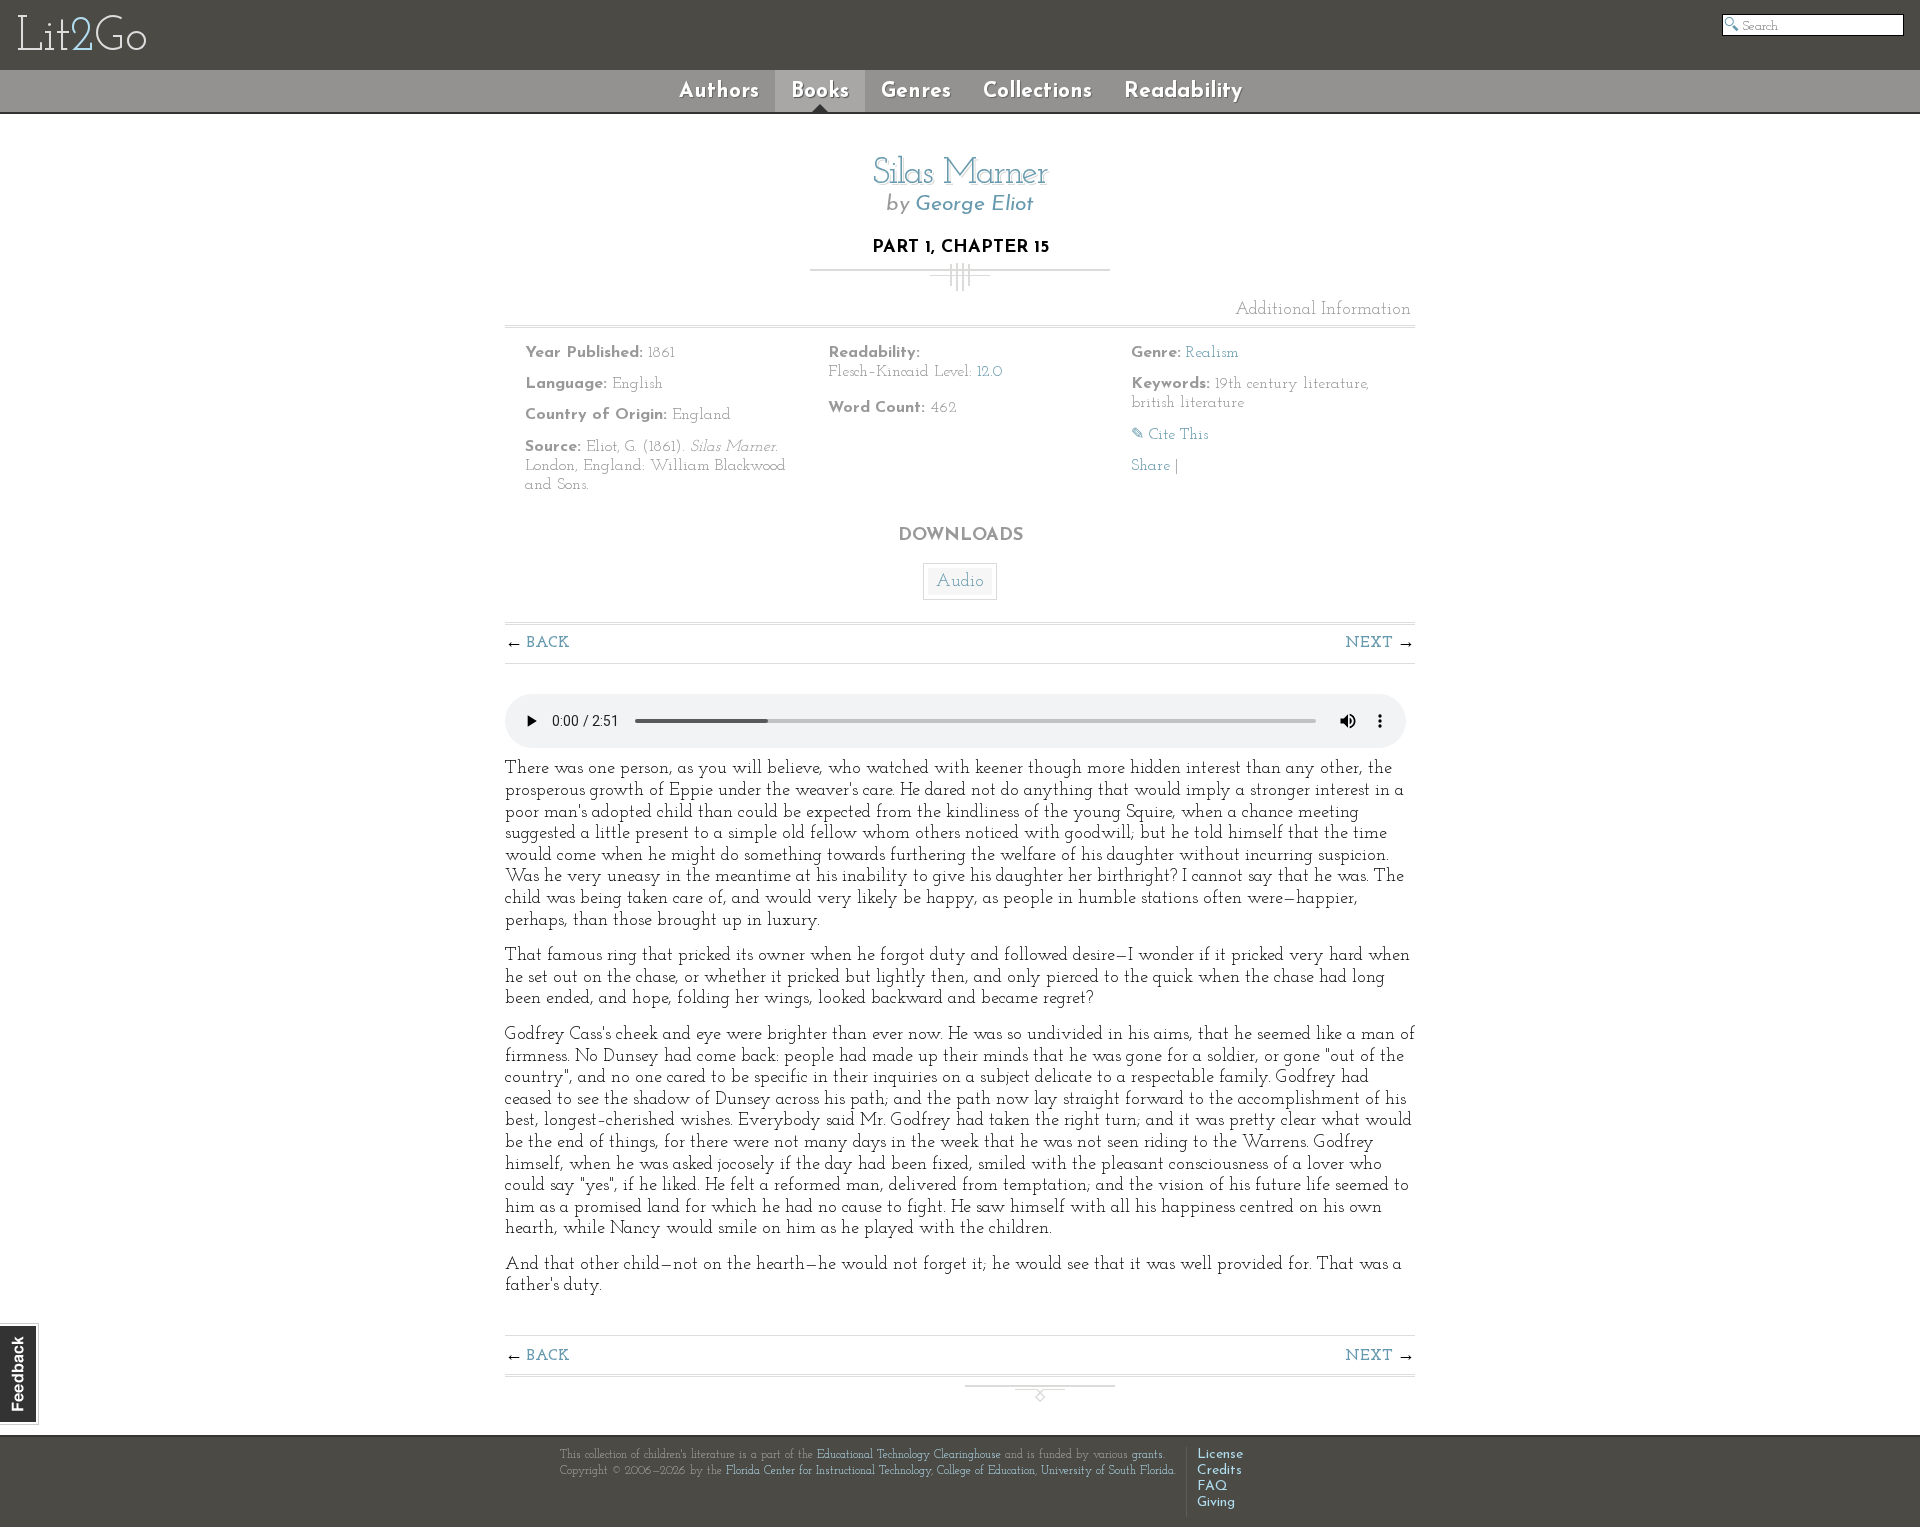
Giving (1216, 1502)
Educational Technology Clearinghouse (909, 1455)
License (1220, 1454)
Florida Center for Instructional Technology (828, 1471)
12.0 (990, 372)
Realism (1212, 353)
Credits (1219, 1470)
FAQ (1212, 1486)
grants (1147, 1455)
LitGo (81, 38)
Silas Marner (960, 174)
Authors (719, 91)
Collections (1037, 91)
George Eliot (974, 204)
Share (1150, 466)
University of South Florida (1107, 1471)
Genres (916, 91)
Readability (1183, 91)
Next (1369, 643)
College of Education (986, 1471)
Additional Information (1323, 310)
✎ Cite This (1169, 435)
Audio (960, 582)
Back (548, 643)
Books (820, 91)
